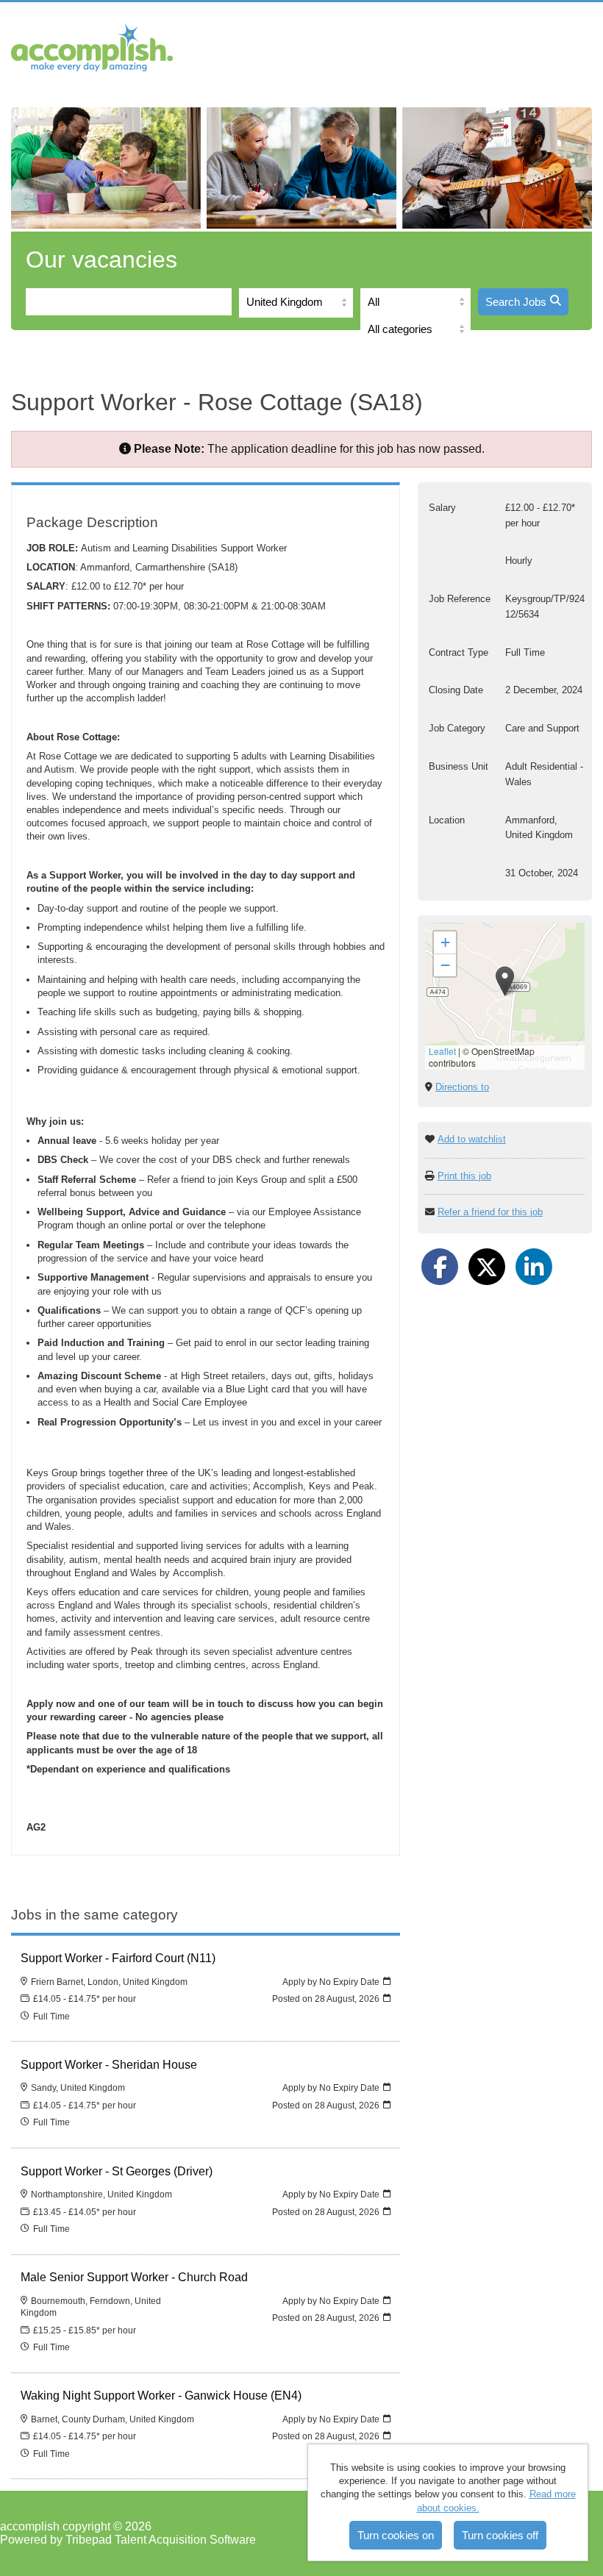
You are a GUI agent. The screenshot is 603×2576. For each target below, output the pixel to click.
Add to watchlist (472, 1139)
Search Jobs (516, 302)
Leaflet (442, 1051)
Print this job (464, 1176)
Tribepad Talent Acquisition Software (161, 2540)
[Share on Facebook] (440, 1267)
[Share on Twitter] (487, 1267)
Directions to (462, 1087)
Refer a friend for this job (490, 1212)
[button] (505, 981)
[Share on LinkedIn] (534, 1267)
